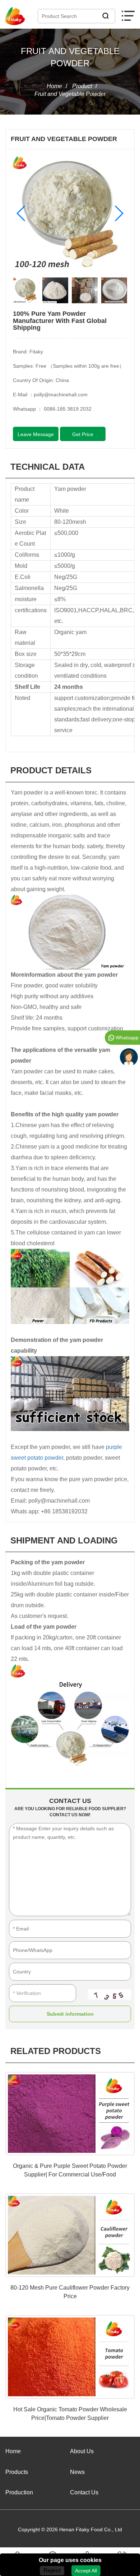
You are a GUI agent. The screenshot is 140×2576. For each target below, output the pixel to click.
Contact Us (84, 2492)
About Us (82, 2451)
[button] (21, 213)
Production (19, 2492)
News (77, 2472)
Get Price (83, 434)
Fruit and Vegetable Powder (70, 94)
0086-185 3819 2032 (68, 409)
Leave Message (36, 434)
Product (82, 86)
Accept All (86, 2571)
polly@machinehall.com (61, 395)
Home (54, 86)
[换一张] (109, 1994)
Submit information (70, 2014)
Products (17, 2472)
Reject (52, 2570)
